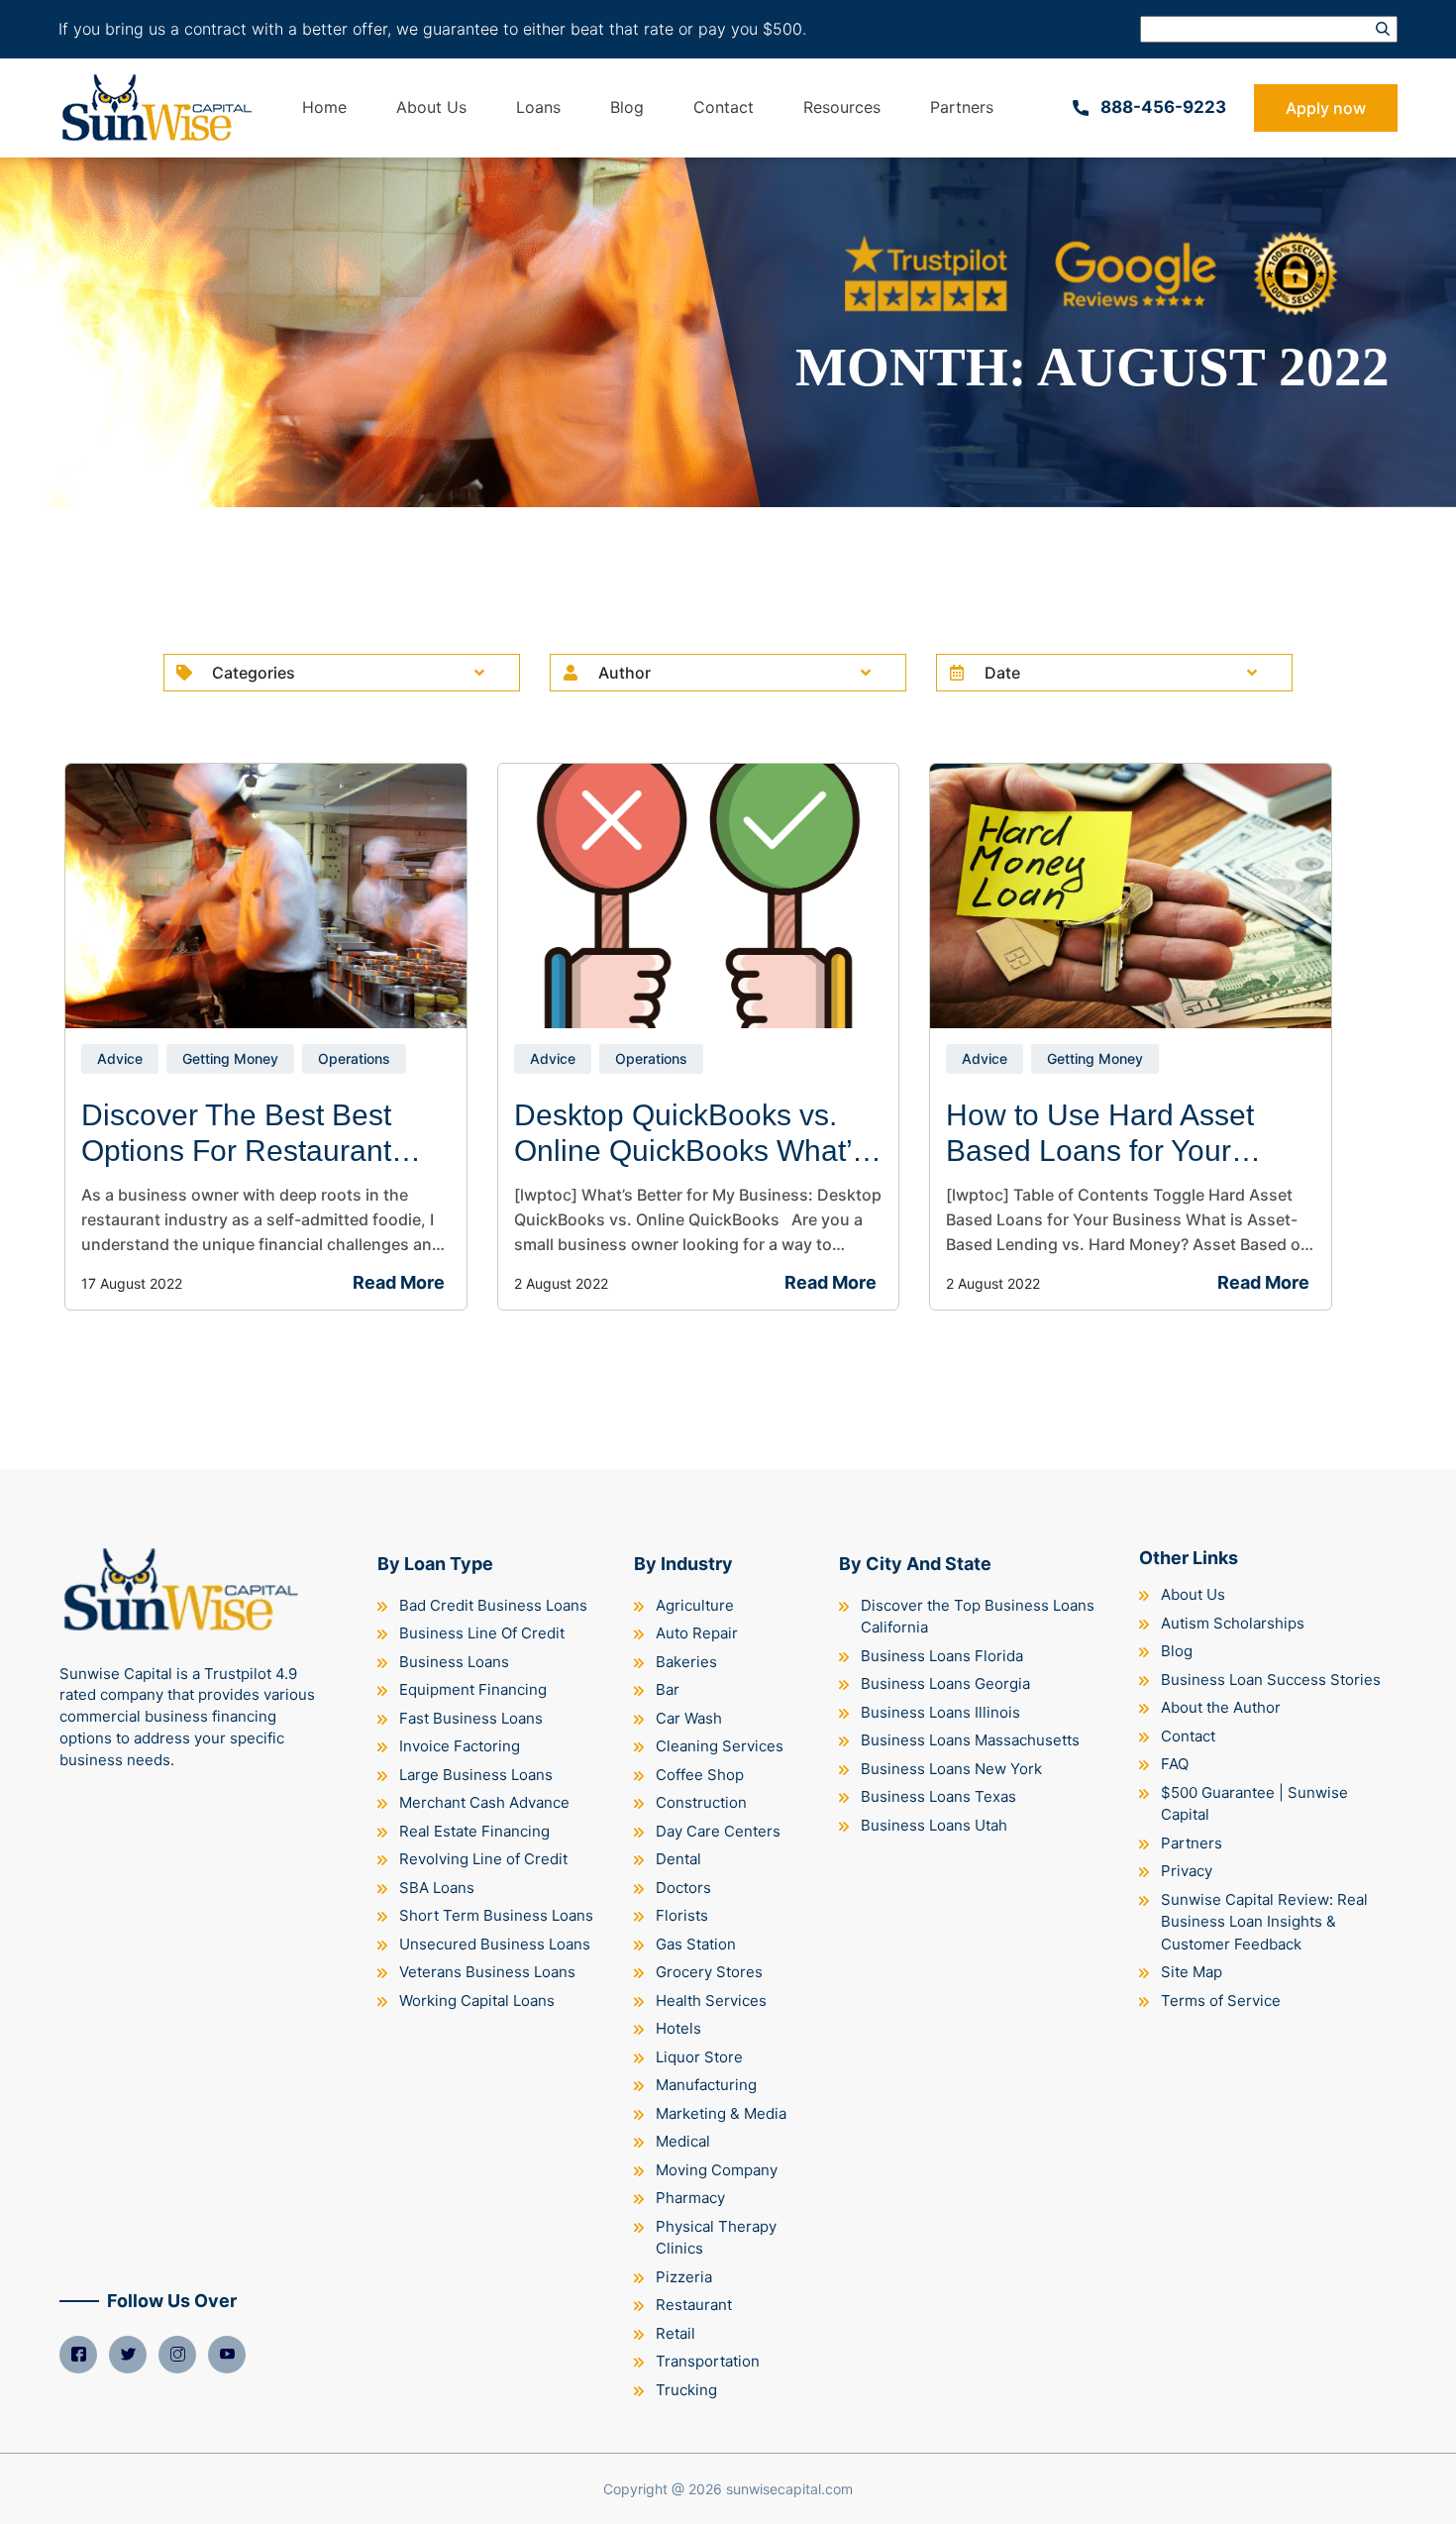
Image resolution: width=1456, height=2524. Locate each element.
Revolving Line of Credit (483, 1859)
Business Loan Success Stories (1271, 1680)
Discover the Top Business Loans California (978, 1617)
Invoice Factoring (460, 1746)
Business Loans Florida (942, 1656)
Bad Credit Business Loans (493, 1605)
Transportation (708, 2361)
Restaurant (694, 2305)
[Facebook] (78, 2355)
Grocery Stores (709, 1972)
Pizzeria (684, 2277)
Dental (678, 1859)
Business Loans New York (951, 1769)
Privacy (1187, 1871)
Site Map (1192, 1972)
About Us (431, 107)
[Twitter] (128, 2355)
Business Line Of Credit (482, 1633)
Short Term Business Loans (496, 1915)
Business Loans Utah (934, 1825)
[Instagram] (177, 2355)
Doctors (683, 1888)
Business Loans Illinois (940, 1712)
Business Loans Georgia (945, 1683)
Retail (676, 2333)
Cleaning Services (720, 1746)
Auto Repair (697, 1633)
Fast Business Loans (471, 1718)
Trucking (686, 2390)
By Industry (683, 1564)
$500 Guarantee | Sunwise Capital (1254, 1804)
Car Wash (689, 1718)
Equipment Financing (473, 1689)
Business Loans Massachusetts (970, 1740)
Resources (842, 107)
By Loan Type (435, 1564)
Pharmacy (690, 2198)
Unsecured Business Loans (495, 1944)
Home (324, 107)
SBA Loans (437, 1888)
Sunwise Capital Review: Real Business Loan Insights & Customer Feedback (1264, 1922)
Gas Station (696, 1944)
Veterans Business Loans (487, 1972)
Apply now (1326, 108)
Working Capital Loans (477, 2000)
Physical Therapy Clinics (716, 2238)
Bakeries (686, 1662)
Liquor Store (699, 2057)
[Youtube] (227, 2355)
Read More (399, 1283)
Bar (668, 1689)
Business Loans (454, 1662)
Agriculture (695, 1605)
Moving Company (717, 2170)
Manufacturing (706, 2085)
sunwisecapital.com (789, 2489)
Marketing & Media (721, 2113)
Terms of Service (1221, 2000)
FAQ (1175, 1764)
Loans (538, 107)
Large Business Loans (476, 1775)
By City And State (915, 1564)
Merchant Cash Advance (484, 1802)
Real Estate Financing (474, 1831)
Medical (683, 2141)
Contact (724, 107)
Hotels (678, 2028)
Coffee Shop (700, 1775)
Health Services (711, 2000)
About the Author (1221, 1707)
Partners (962, 107)
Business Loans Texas (938, 1796)
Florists (682, 1915)
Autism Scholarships (1233, 1623)
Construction (701, 1802)
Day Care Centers (718, 1831)
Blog (627, 107)
